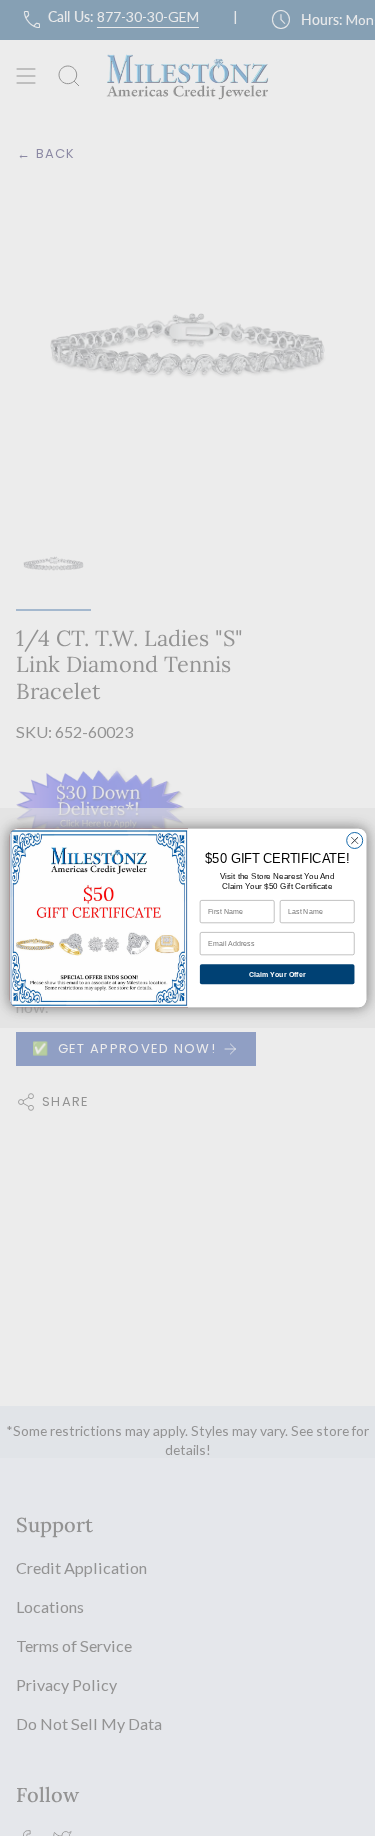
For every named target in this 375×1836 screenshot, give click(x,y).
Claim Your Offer (276, 974)
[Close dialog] (354, 840)
